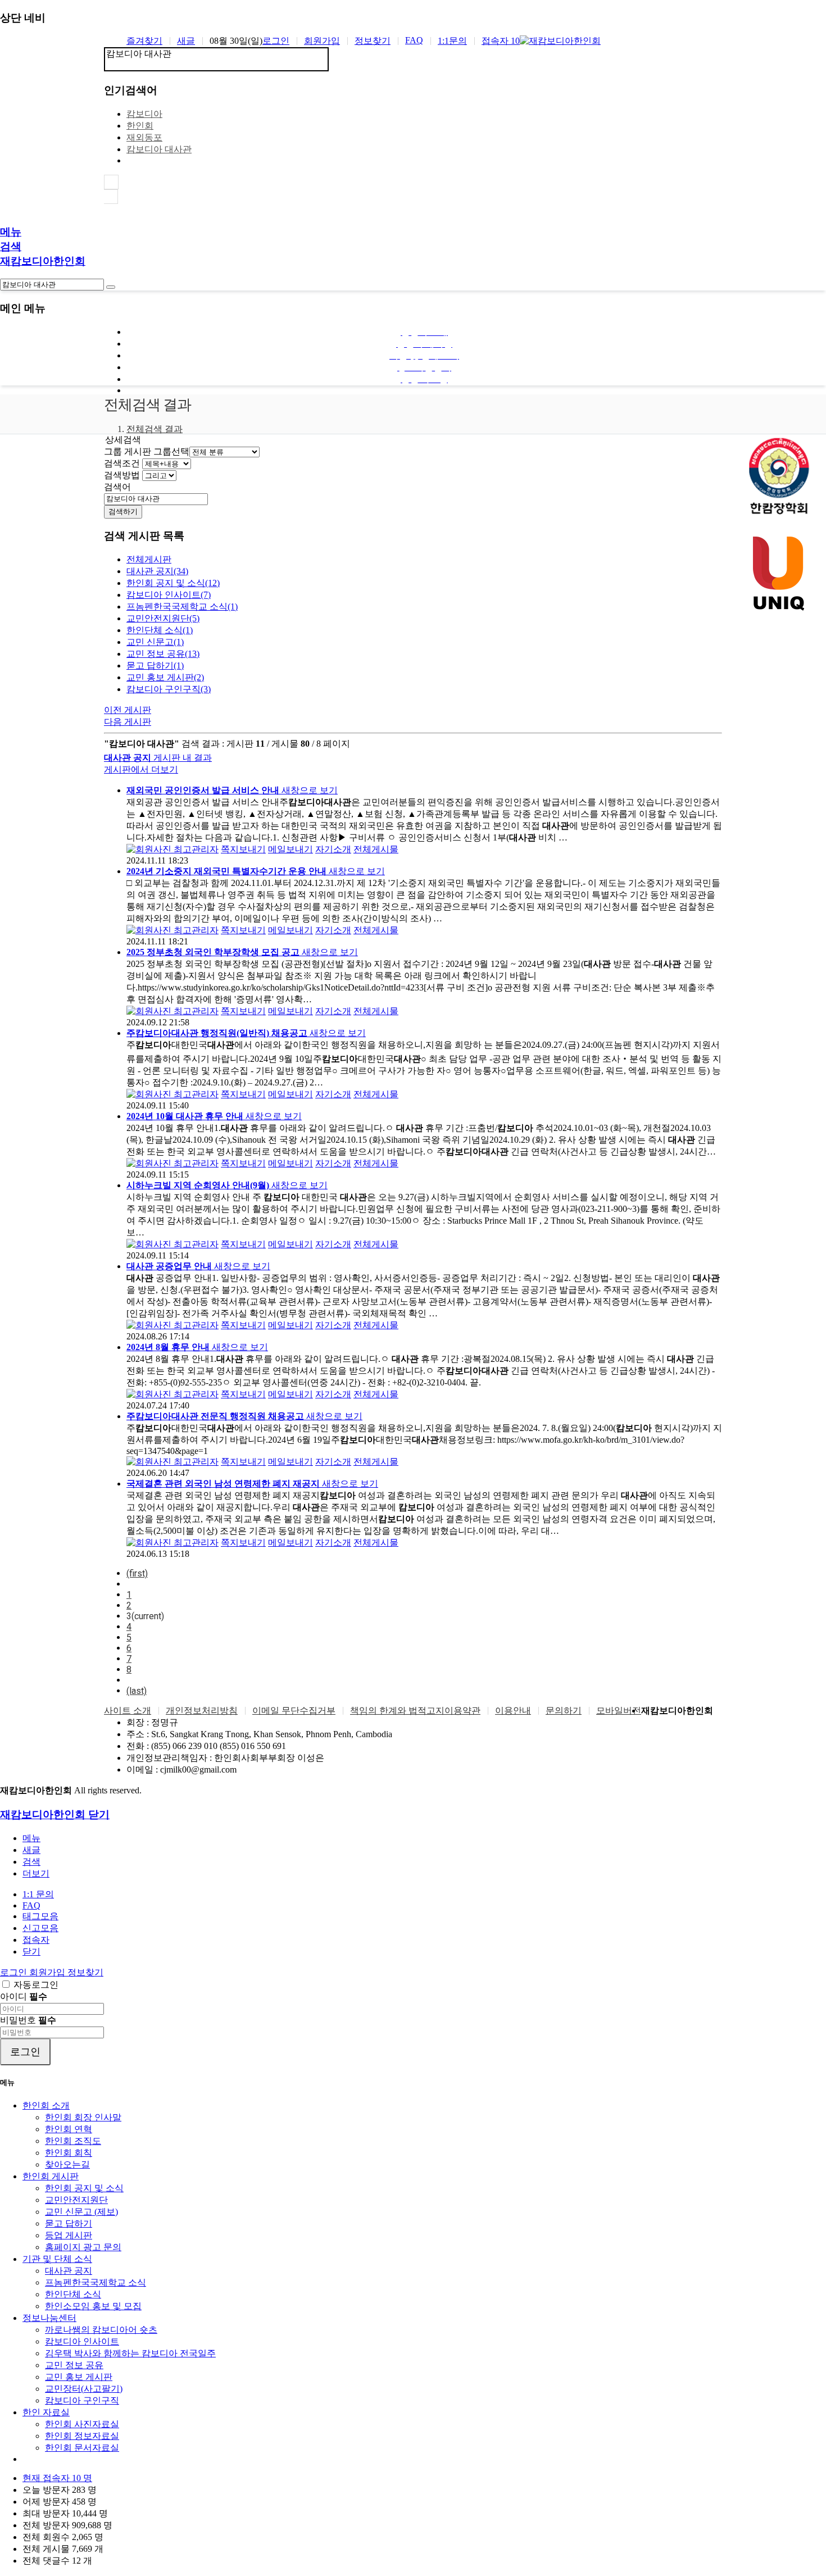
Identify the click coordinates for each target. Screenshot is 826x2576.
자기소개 (333, 849)
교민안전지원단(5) (163, 618)
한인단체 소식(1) (160, 630)
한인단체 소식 (73, 2294)
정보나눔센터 (49, 2318)
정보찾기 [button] (85, 1972)
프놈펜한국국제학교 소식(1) (182, 606)
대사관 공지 (69, 2271)
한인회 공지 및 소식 (84, 2188)
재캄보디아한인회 (43, 261)
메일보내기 (291, 849)
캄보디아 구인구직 (82, 2400)
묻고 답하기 (69, 2223)
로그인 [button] (15, 1972)
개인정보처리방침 (202, 1710)
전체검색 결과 (155, 429)
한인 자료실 (46, 2412)
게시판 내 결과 (158, 764)
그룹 (113, 451)
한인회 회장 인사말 (83, 2117)
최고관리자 (195, 849)
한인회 (140, 126)
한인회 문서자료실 (82, 2448)
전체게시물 (376, 849)
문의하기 (564, 1710)
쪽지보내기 (243, 849)
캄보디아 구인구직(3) (169, 689)
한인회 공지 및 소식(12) (173, 583)
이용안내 (513, 1710)
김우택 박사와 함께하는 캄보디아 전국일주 (130, 2353)
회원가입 (322, 41)
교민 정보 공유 (74, 2365)
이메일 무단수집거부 (294, 1710)
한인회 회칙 (69, 2153)
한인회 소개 (46, 2105)
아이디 (24, 1996)
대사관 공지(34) (157, 571)
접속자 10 (501, 41)
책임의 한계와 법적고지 (397, 1710)
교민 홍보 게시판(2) (165, 677)
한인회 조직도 (73, 2141)
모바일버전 (619, 1710)
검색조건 (122, 463)
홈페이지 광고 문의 (83, 2247)
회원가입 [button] (48, 1972)
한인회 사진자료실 (82, 2424)
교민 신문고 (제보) (81, 2212)
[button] (36, 1873)
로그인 (276, 41)
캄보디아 (144, 114)
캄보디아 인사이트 (82, 2341)
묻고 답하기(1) (155, 665)
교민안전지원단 (76, 2200)
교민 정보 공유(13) (163, 654)
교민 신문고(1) (155, 642)
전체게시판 (149, 559)
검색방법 (122, 475)
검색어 (117, 487)
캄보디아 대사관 (159, 149)
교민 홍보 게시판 (79, 2377)
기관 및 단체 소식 (57, 2259)
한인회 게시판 (51, 2176)
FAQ (414, 40)
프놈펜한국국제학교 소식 (96, 2282)
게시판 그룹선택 (157, 451)
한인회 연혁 (69, 2129)
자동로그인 (36, 1985)
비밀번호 (28, 2020)
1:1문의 (452, 41)
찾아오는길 (67, 2164)
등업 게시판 (69, 2235)
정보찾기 (373, 41)
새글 (186, 41)
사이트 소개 (128, 1710)
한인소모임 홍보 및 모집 (93, 2306)
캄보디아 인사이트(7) (169, 595)
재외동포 (144, 137)
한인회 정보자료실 (82, 2436)
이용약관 (462, 1710)
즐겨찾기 (144, 41)
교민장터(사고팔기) (84, 2389)
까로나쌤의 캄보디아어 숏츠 (101, 2330)
